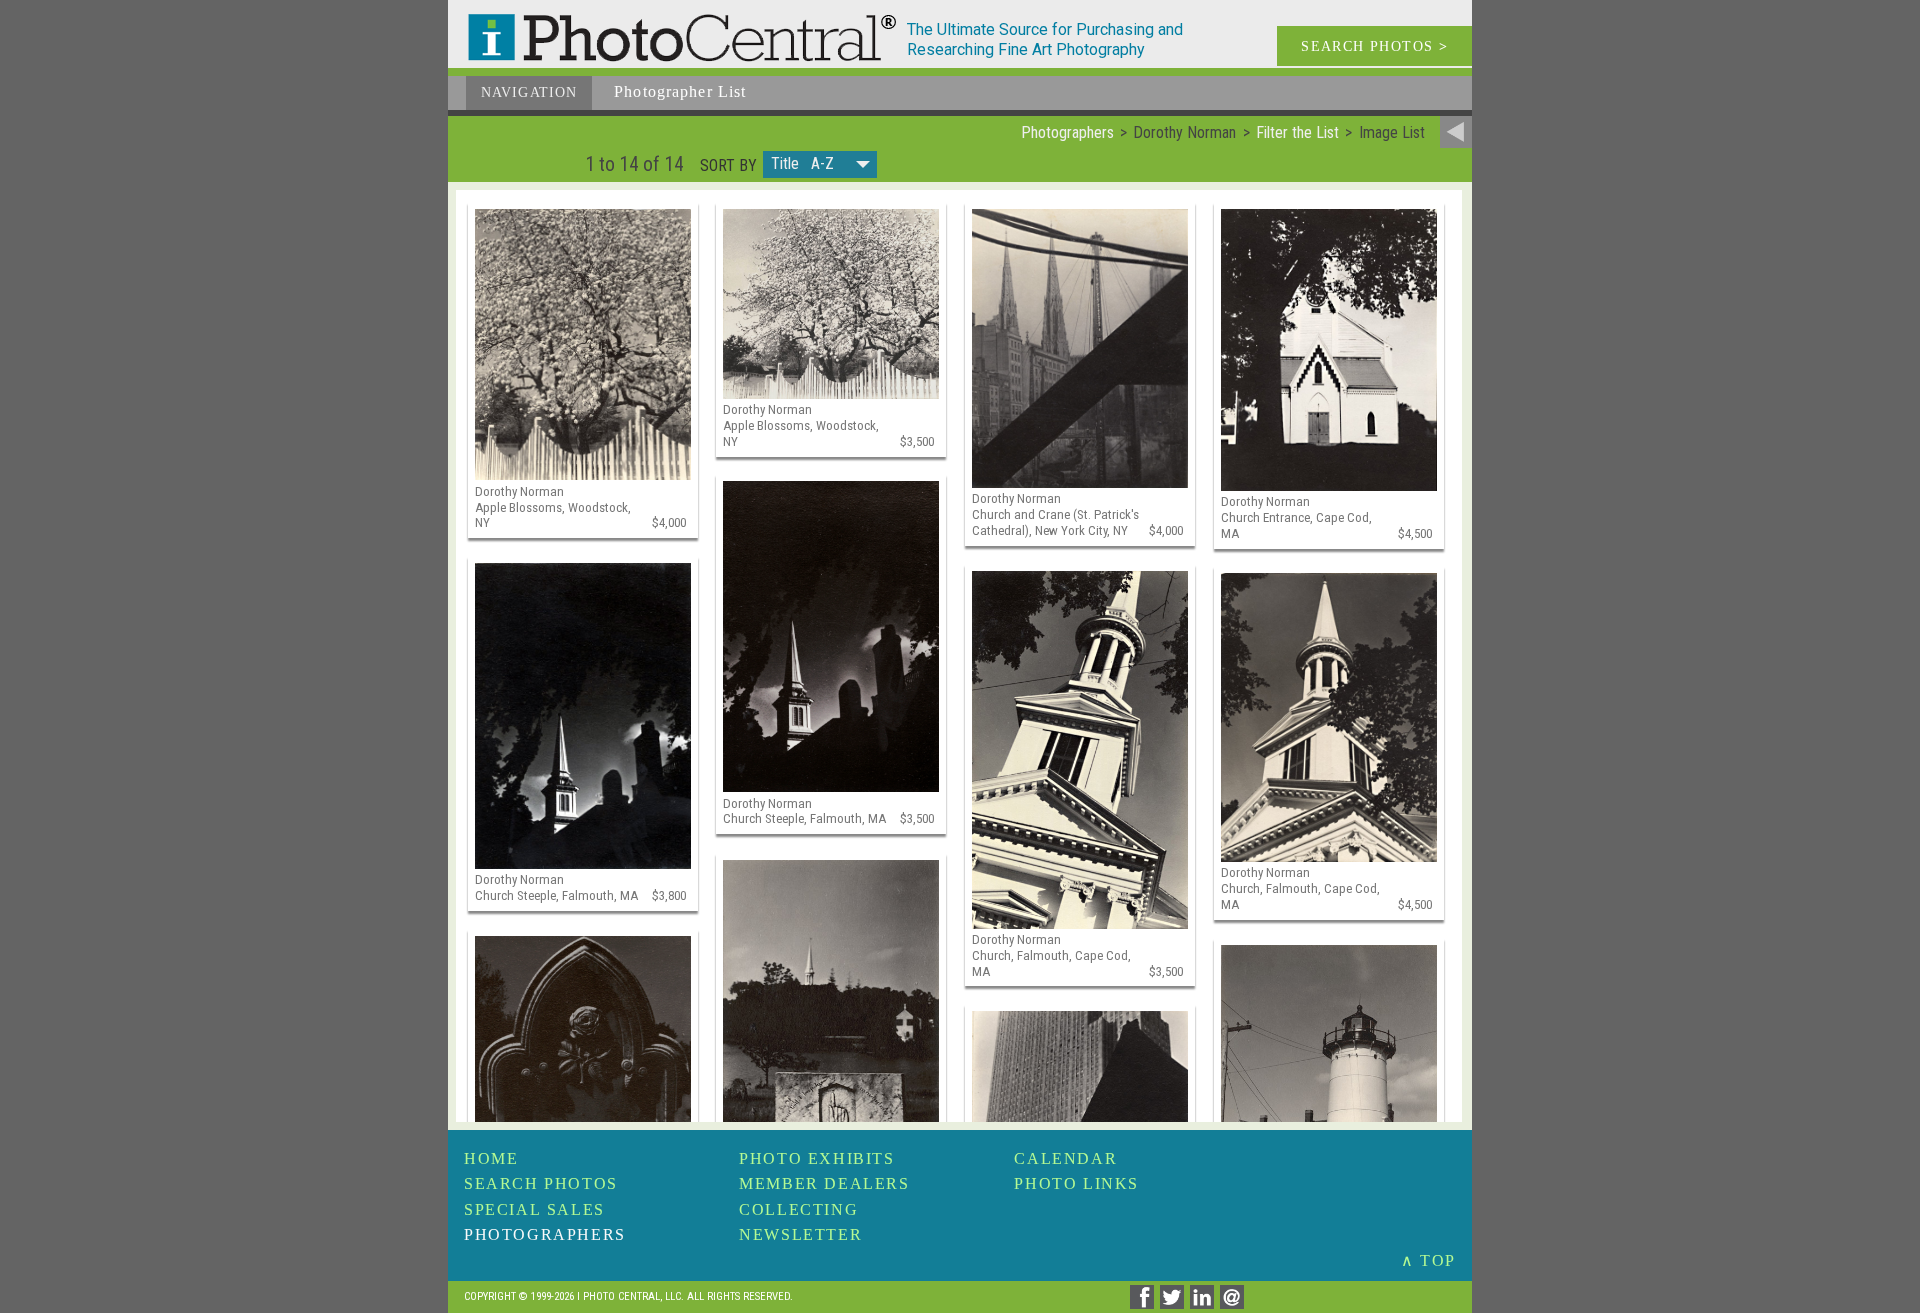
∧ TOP (1428, 1260)
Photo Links (1076, 1183)
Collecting (798, 1209)
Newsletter (800, 1234)
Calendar (1065, 1158)
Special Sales (534, 1209)
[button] (820, 164)
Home (491, 1158)
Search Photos (541, 1183)
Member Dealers (824, 1183)
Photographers (545, 1234)
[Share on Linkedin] (1205, 1303)
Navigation (529, 92)
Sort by (728, 166)
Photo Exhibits (816, 1158)
